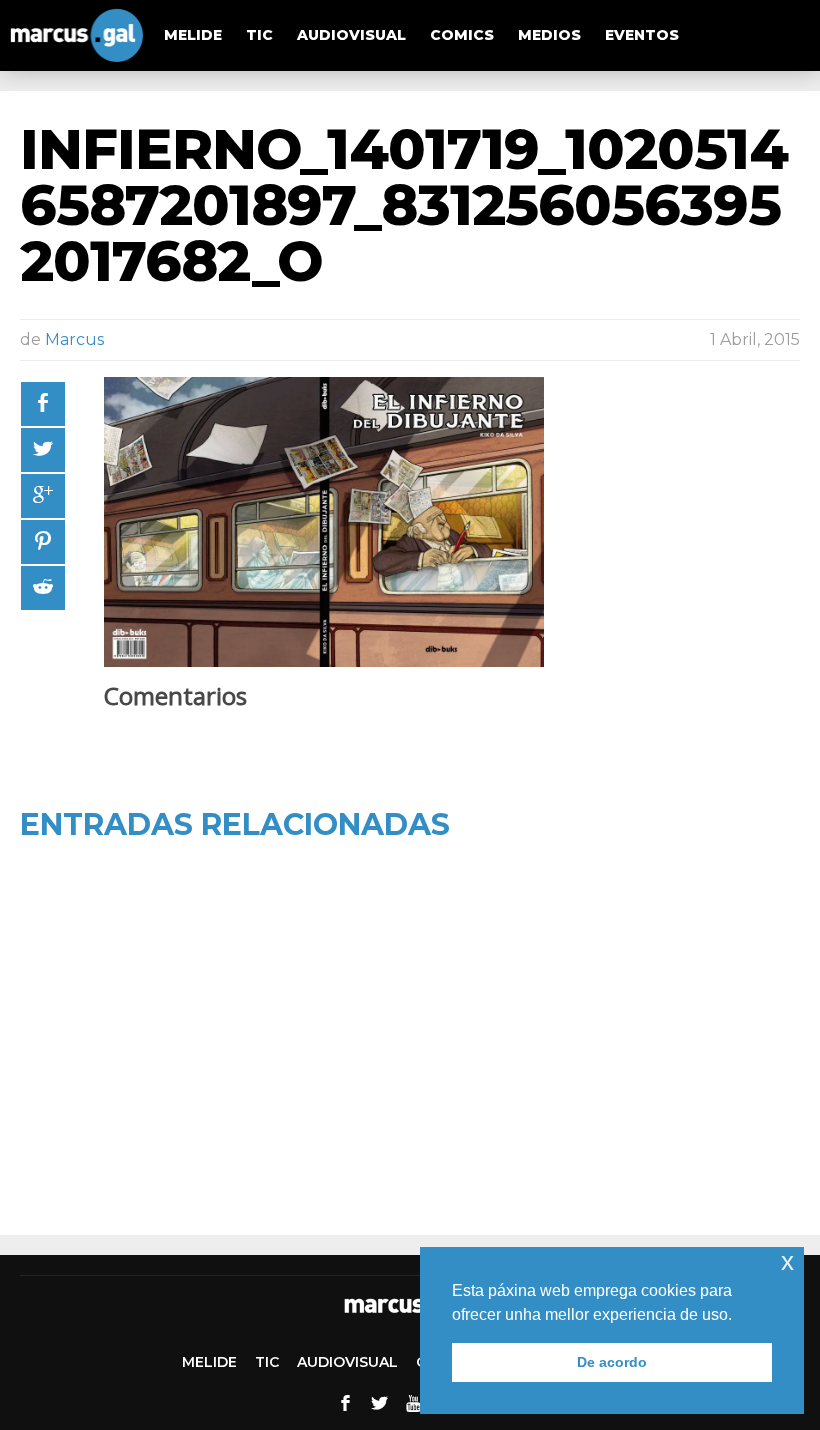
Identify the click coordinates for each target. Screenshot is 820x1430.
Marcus (74, 339)
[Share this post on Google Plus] (43, 496)
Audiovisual (351, 35)
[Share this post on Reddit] (43, 588)
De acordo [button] (612, 1362)
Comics (462, 35)
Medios (549, 35)
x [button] (787, 1261)
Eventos (642, 35)
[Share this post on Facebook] (43, 404)
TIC (259, 35)
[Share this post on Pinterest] (43, 542)
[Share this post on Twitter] (43, 450)
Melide (193, 35)
